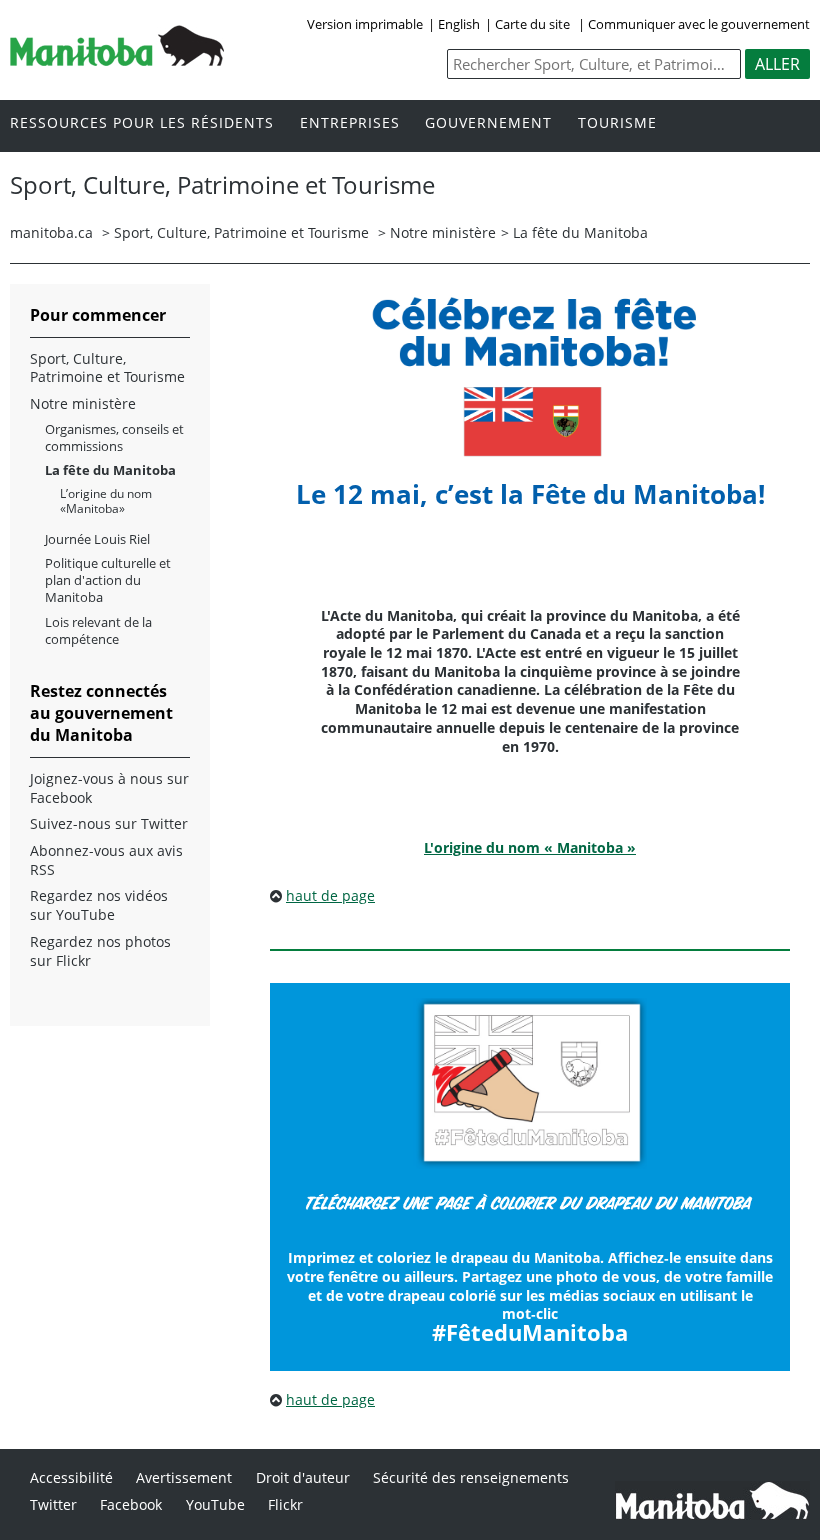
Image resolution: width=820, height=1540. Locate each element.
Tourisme (617, 123)
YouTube (215, 1504)
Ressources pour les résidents (142, 123)
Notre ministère (443, 232)
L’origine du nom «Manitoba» (106, 501)
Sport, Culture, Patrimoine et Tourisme (241, 232)
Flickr (285, 1504)
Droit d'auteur (303, 1477)
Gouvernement (488, 123)
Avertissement (184, 1477)
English (459, 24)
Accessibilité (71, 1477)
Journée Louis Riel (97, 539)
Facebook (131, 1504)
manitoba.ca (51, 232)
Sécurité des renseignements (471, 1477)
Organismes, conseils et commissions (114, 438)
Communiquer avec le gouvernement (699, 24)
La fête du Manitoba (110, 470)
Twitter (53, 1504)
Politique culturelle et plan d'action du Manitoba (108, 580)
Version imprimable (365, 24)
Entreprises (350, 123)
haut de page (330, 895)
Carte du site (532, 24)
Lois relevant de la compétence (98, 631)
